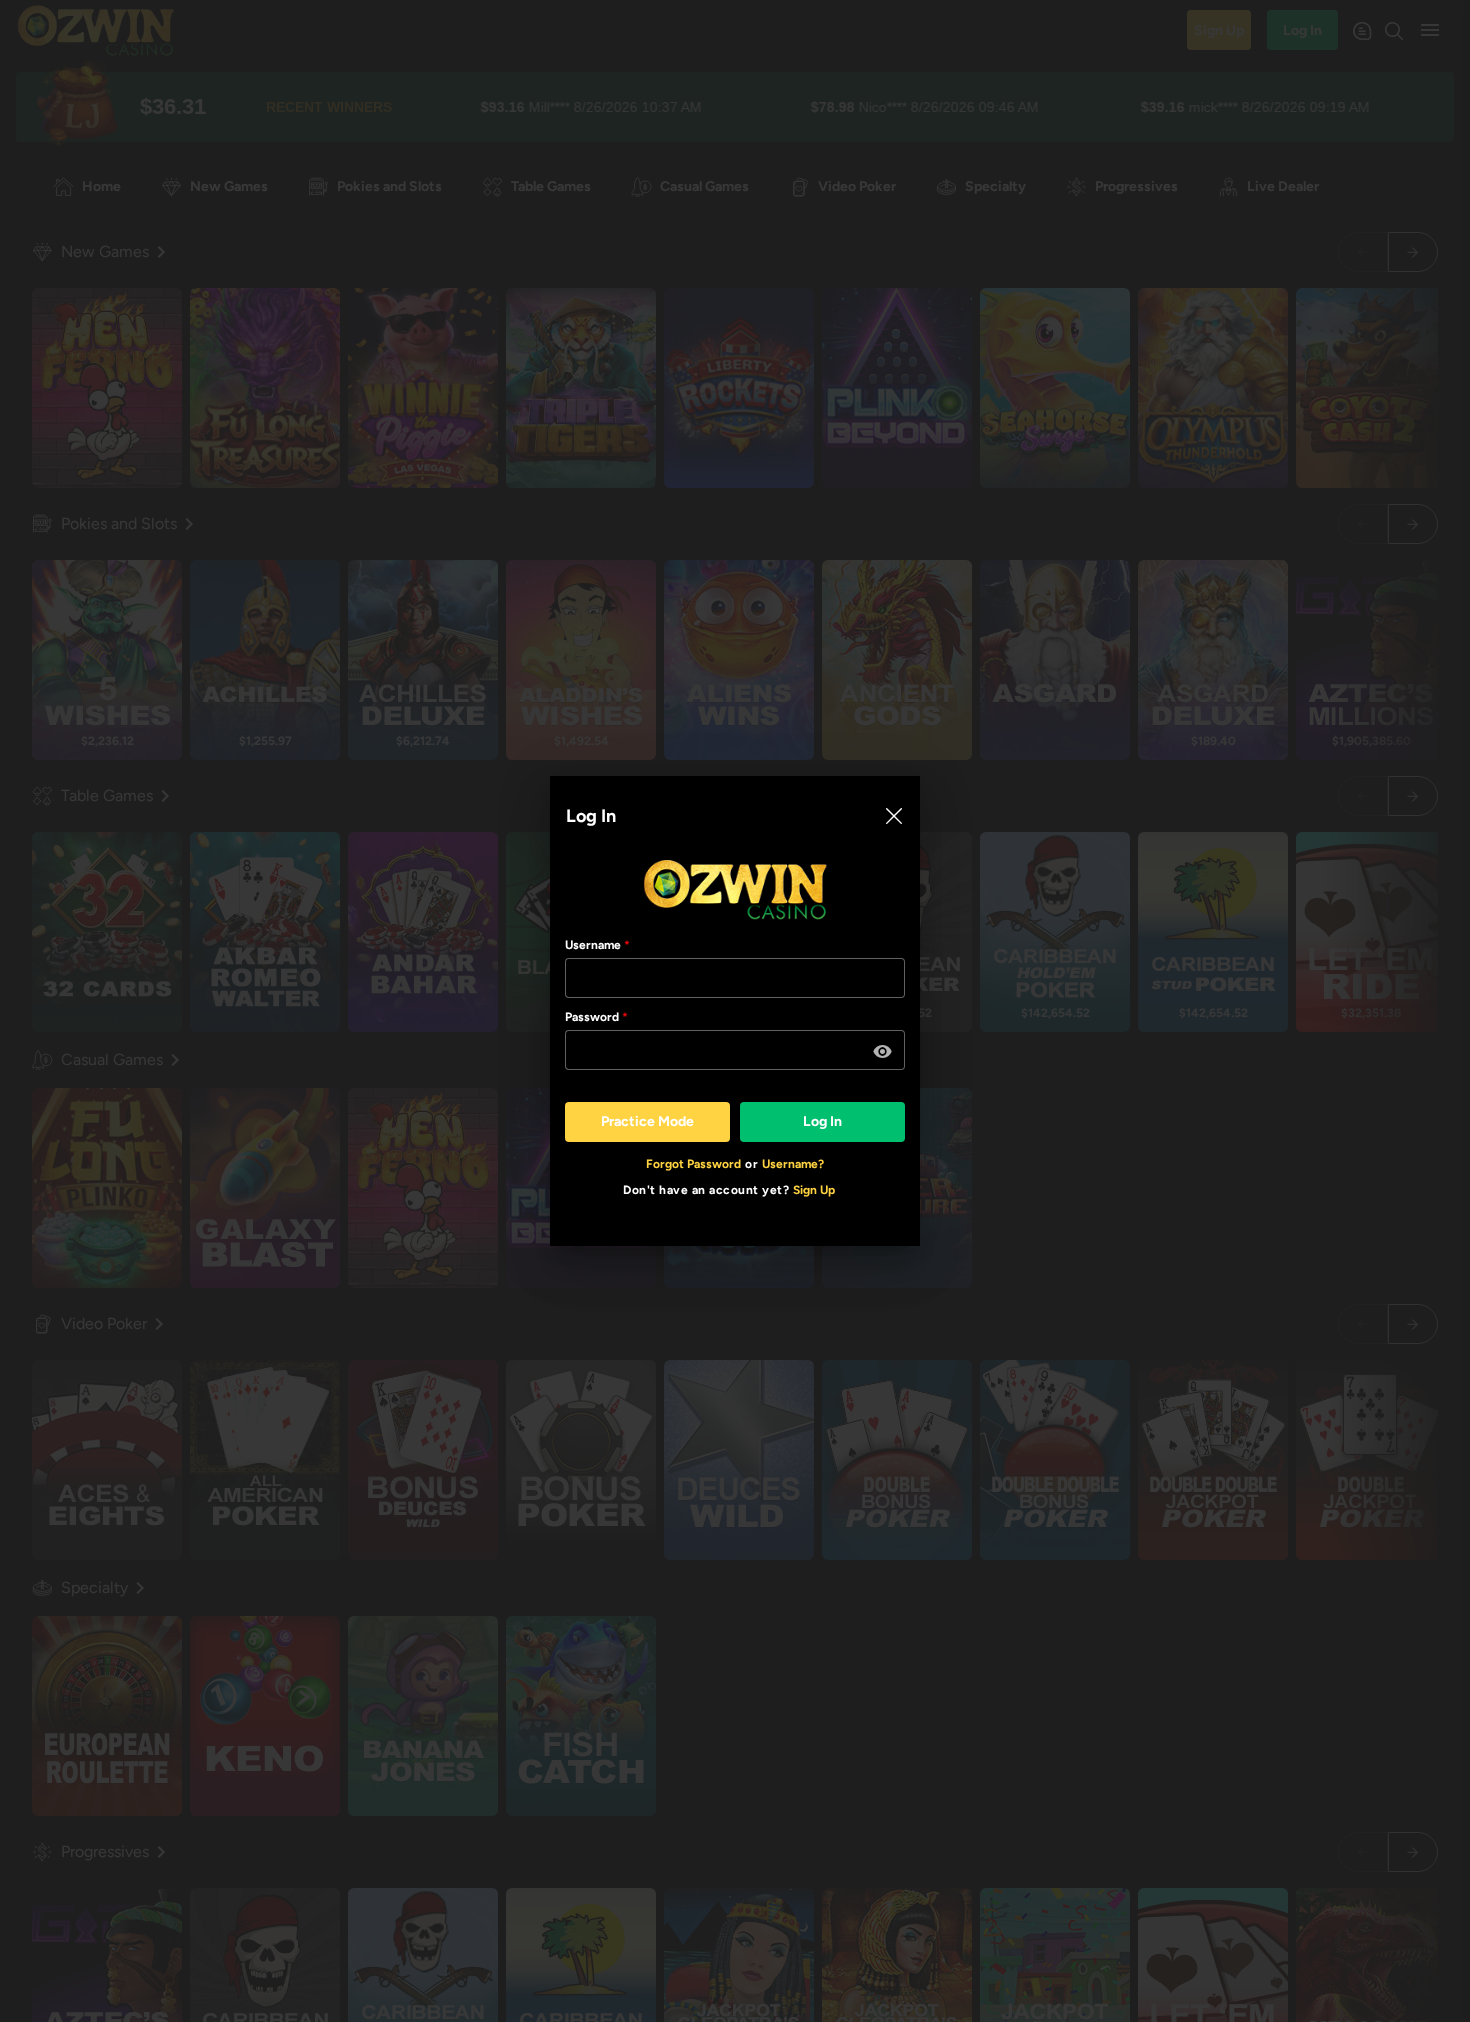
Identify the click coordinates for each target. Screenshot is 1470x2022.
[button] (883, 1052)
